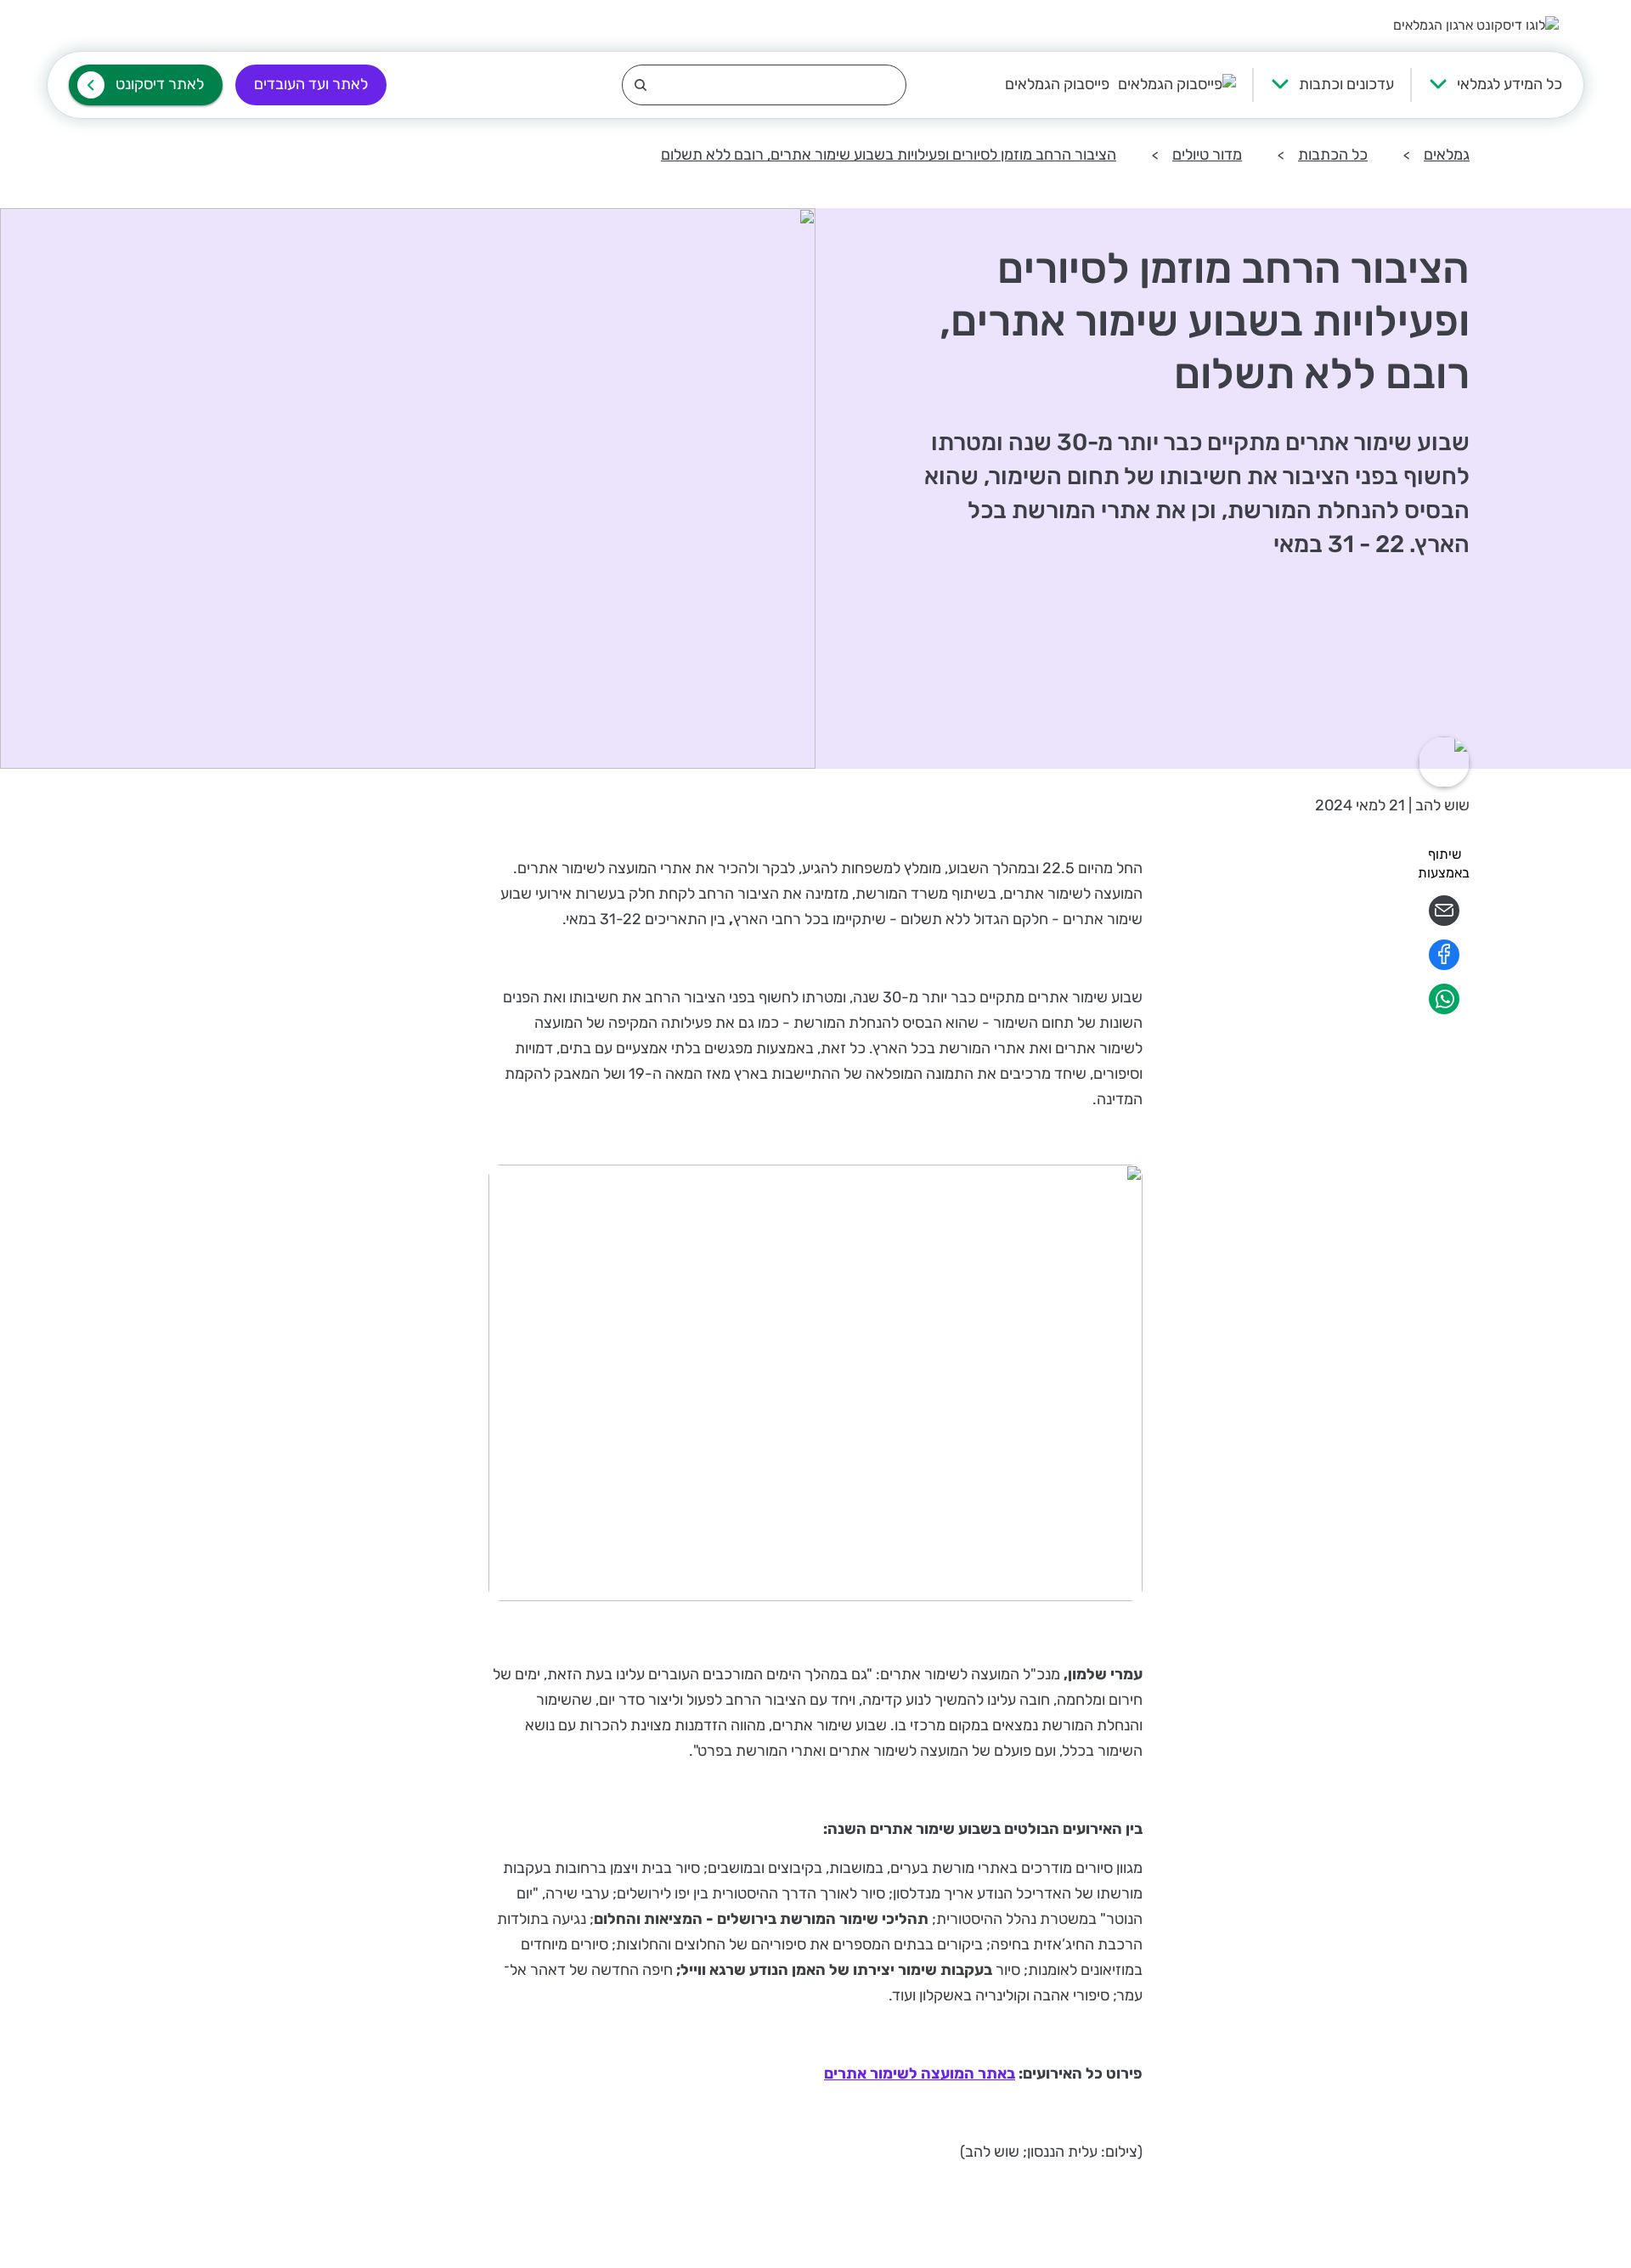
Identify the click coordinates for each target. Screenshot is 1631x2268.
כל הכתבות (1333, 155)
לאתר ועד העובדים (311, 84)
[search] (764, 85)
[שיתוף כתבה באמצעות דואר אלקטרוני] (1444, 921)
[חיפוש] (764, 85)
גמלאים (1447, 155)
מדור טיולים (1207, 155)
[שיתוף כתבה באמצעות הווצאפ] (1444, 1010)
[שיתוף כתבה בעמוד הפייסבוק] (1444, 965)
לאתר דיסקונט (160, 84)
